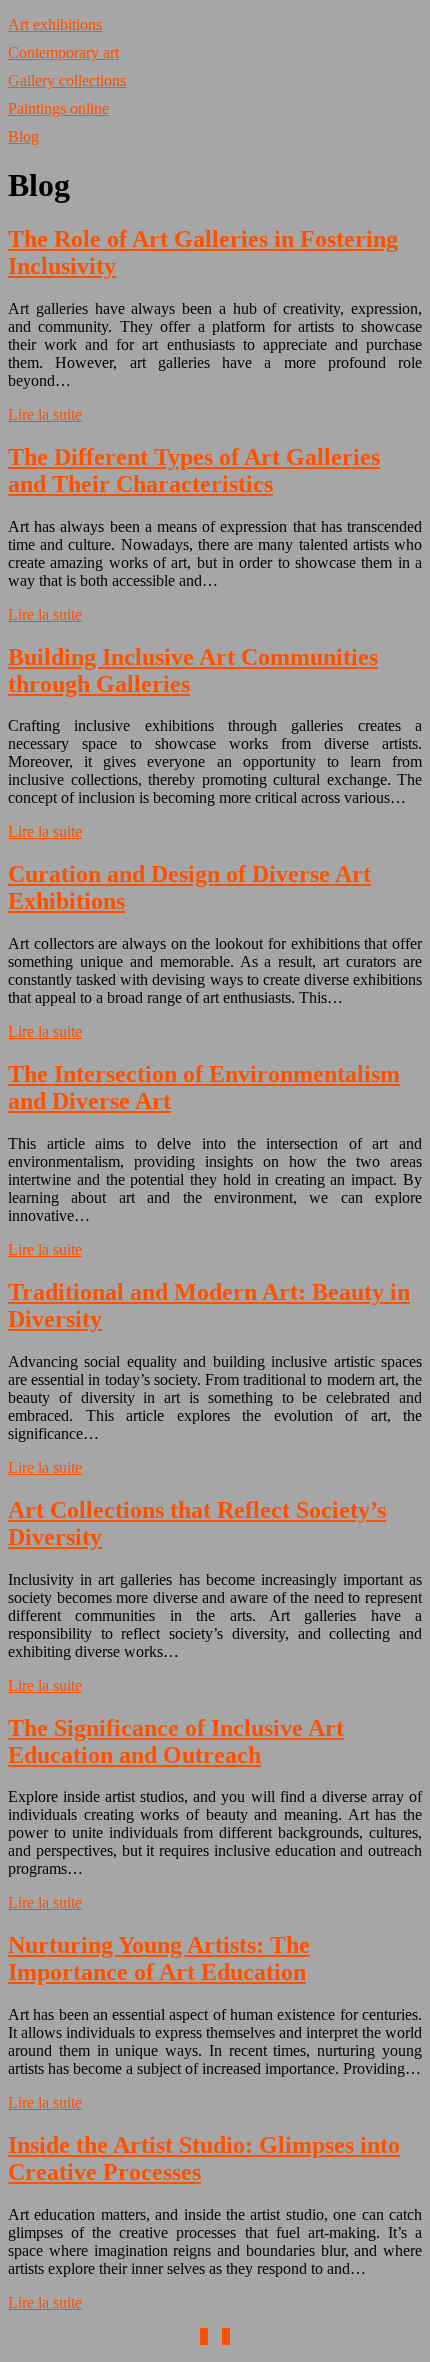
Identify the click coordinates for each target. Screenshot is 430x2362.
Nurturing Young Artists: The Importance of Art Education (159, 1958)
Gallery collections (67, 80)
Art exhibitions (55, 24)
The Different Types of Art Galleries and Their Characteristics (194, 470)
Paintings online (58, 108)
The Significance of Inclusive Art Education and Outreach (176, 1741)
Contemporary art (63, 52)
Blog (23, 136)
